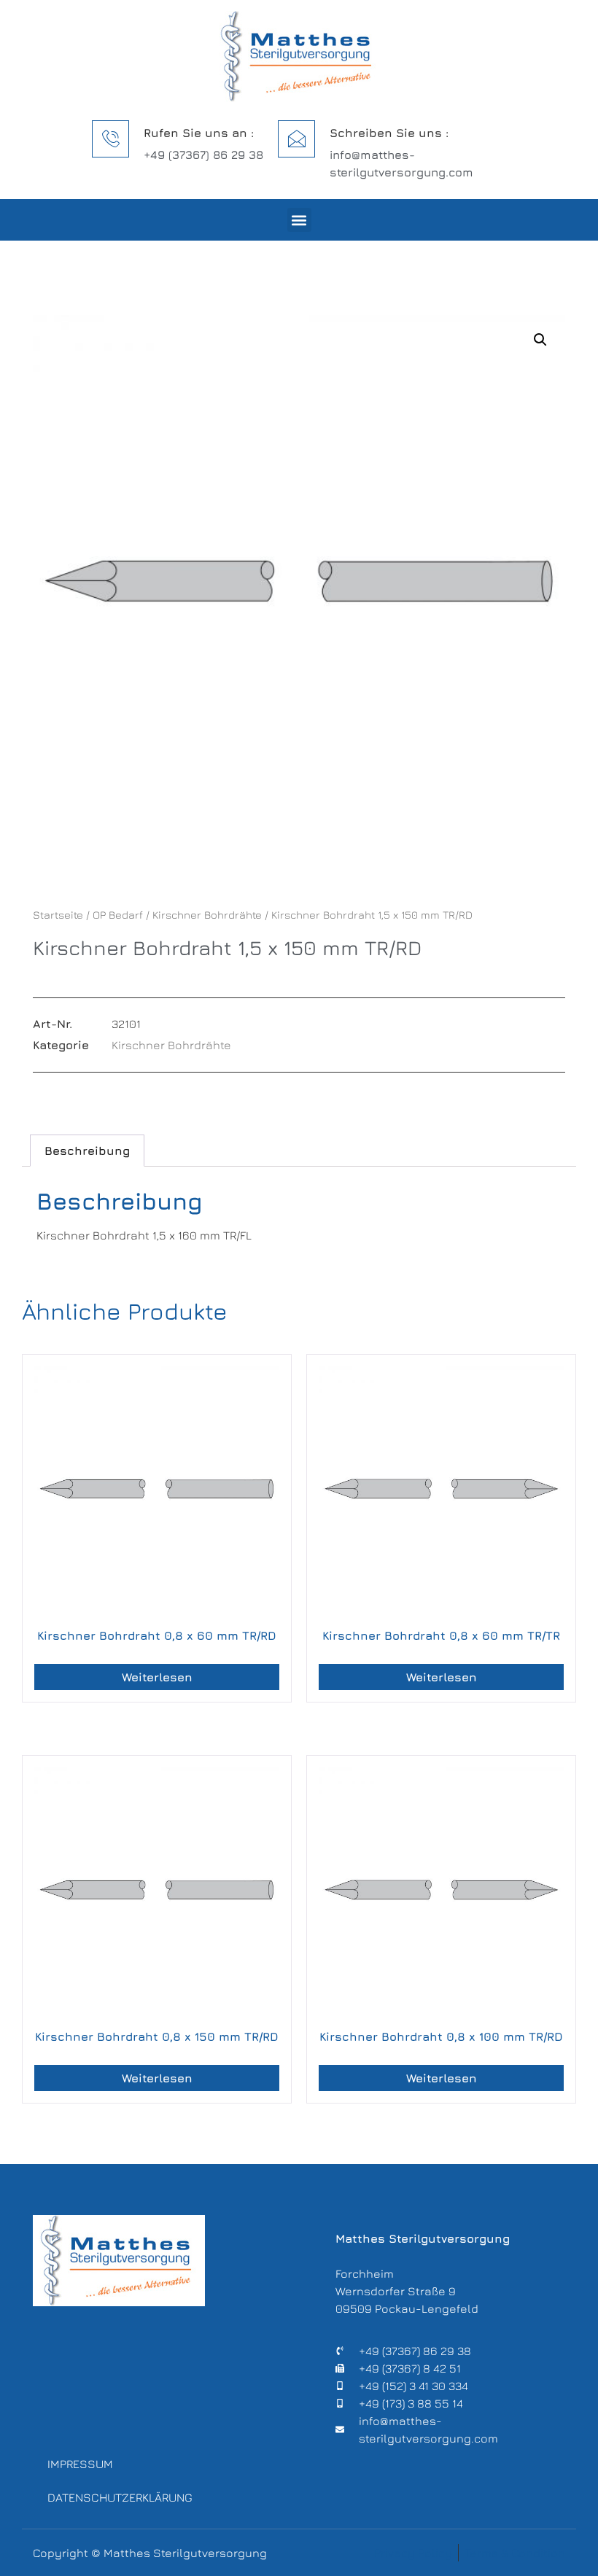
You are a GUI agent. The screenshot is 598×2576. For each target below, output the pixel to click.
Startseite (58, 915)
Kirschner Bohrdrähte (207, 915)
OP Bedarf (118, 915)
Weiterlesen (157, 1677)
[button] (299, 220)
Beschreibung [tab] (87, 1151)
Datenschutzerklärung (120, 2497)
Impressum (80, 2464)
